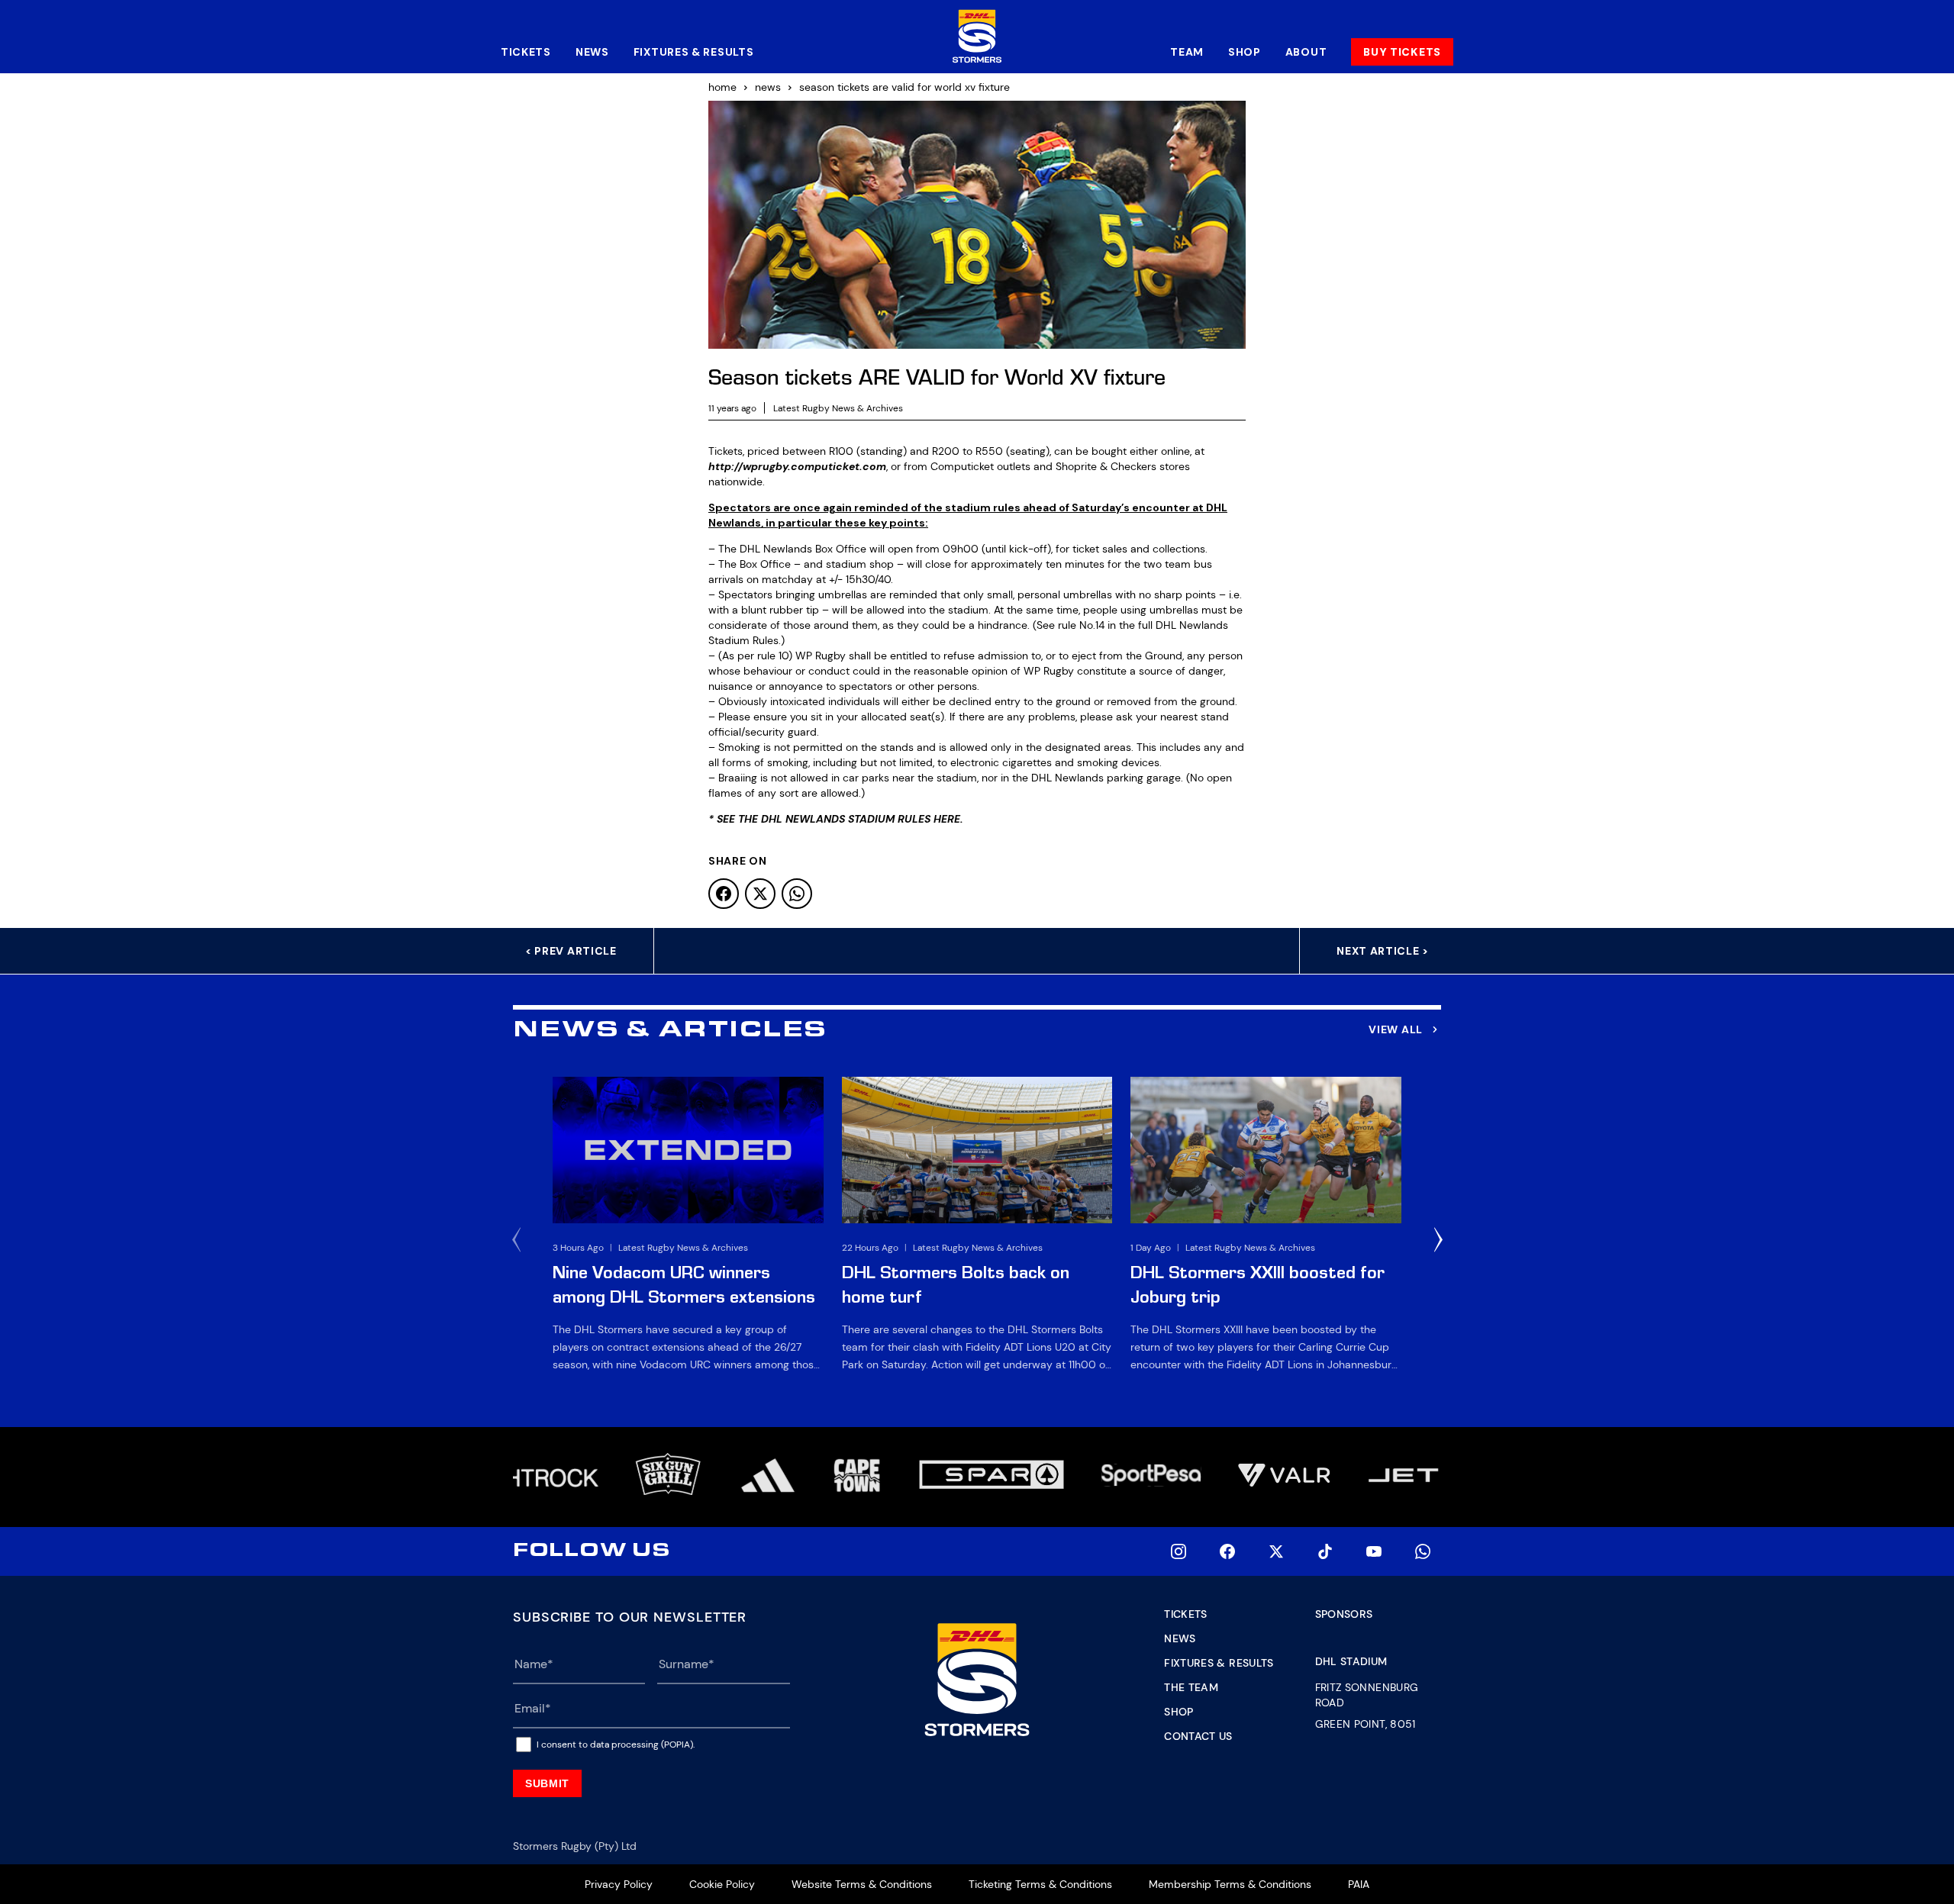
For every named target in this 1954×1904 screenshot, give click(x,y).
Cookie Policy (722, 1884)
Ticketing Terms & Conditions (1040, 1884)
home (722, 87)
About (1306, 52)
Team (1187, 52)
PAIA (1359, 1884)
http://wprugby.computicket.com (797, 466)
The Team (1191, 1687)
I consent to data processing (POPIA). (616, 1745)
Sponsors (1344, 1614)
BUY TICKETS (1402, 52)
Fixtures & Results (694, 52)
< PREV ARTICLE (571, 951)
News (592, 52)
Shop (1245, 52)
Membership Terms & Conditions (1230, 1884)
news (768, 87)
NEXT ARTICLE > (1383, 951)
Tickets (526, 52)
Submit (547, 1783)
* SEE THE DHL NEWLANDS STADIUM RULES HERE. (836, 819)
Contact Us (1198, 1736)
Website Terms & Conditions (862, 1884)
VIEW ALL (1396, 1029)
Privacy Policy (619, 1884)
